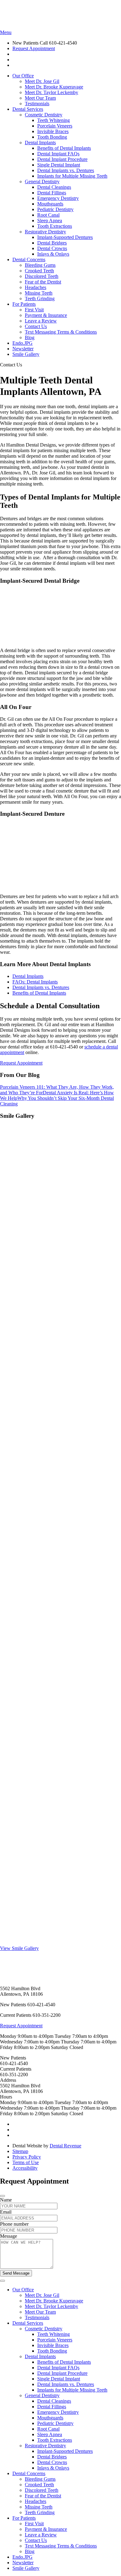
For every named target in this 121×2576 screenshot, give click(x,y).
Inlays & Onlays (53, 254)
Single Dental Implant (59, 165)
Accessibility (25, 2168)
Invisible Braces (53, 131)
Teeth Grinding (40, 298)
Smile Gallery (26, 354)
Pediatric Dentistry (55, 209)
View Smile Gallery (19, 1948)
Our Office (23, 76)
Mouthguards (50, 204)
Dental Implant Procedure (62, 159)
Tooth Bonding (52, 137)
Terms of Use (26, 2162)
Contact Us (36, 326)
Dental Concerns (29, 259)
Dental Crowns (52, 248)
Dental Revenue (65, 2146)
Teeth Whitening (54, 120)
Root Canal (48, 215)
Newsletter (23, 349)
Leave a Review (41, 321)
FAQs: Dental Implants (35, 982)
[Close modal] (2, 2196)
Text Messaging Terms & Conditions (61, 332)
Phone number (14, 2224)
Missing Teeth (39, 293)
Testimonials (37, 104)
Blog (30, 337)
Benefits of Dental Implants (64, 148)
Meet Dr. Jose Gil (42, 81)
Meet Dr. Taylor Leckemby (52, 92)
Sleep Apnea (50, 220)
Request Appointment (34, 48)
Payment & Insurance (46, 315)
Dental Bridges (52, 243)
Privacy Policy (27, 2157)
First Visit (34, 310)
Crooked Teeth (39, 271)
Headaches (36, 287)
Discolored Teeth (42, 276)
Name (6, 2200)
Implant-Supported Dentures (65, 237)
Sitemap (20, 2151)
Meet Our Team (40, 98)
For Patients (24, 304)
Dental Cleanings (54, 187)
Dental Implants (40, 143)
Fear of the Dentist (43, 282)
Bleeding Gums (40, 265)
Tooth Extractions (55, 226)
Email (6, 2212)
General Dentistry (42, 182)
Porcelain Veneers (55, 126)
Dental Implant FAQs (58, 154)
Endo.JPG (22, 343)
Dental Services (28, 109)
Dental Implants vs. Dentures (66, 170)
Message (9, 2236)
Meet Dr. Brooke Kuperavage (54, 87)
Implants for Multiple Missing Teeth (72, 176)
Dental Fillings (52, 193)
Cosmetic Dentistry (44, 115)
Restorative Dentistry (45, 232)
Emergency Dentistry (58, 198)
